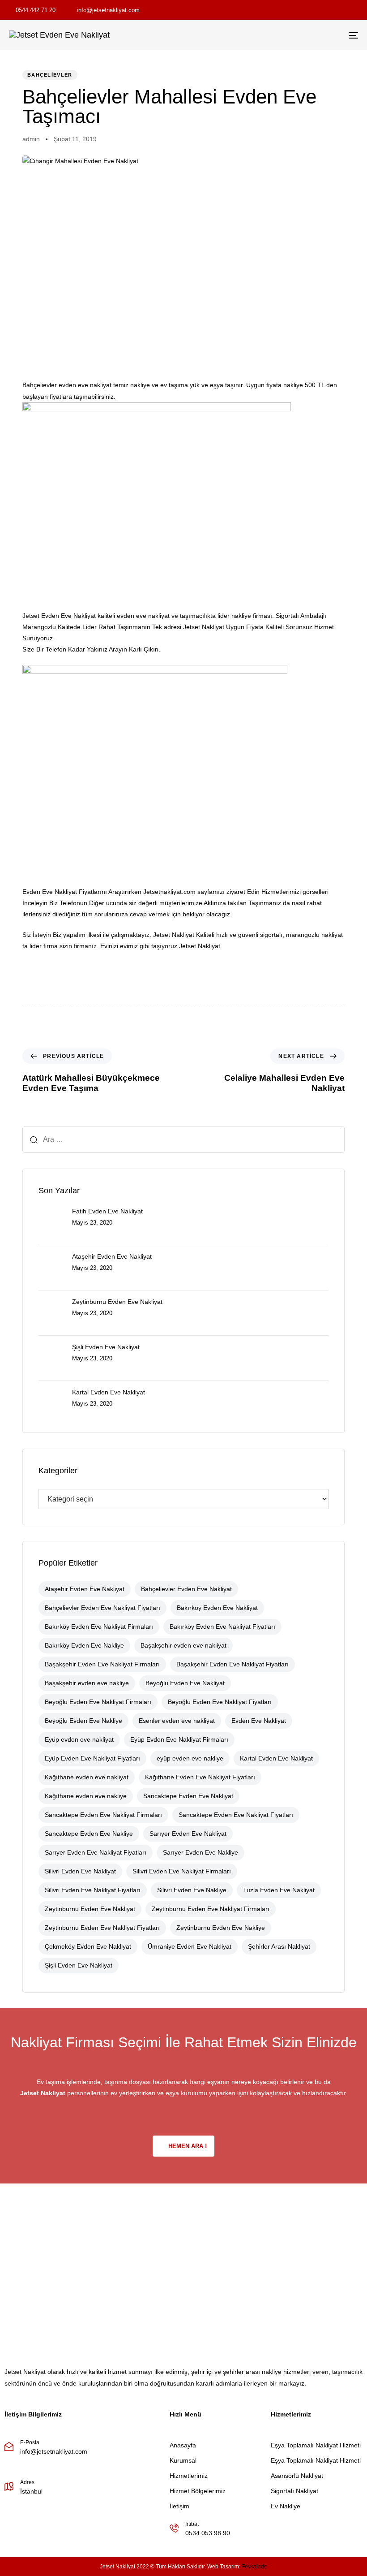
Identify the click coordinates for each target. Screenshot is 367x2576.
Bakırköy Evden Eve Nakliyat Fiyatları (222, 1627)
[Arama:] (183, 1139)
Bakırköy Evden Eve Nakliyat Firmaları (99, 1627)
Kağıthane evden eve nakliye (86, 1796)
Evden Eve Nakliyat (259, 1721)
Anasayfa (183, 2445)
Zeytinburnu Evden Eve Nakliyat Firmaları (211, 1909)
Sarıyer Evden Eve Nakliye (201, 1852)
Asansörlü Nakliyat (297, 2476)
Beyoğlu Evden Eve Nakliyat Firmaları (98, 1702)
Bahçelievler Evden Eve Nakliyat (186, 1589)
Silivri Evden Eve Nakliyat (80, 1871)
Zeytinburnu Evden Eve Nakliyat (90, 1909)
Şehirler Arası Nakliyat (279, 1946)
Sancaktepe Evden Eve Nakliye (89, 1834)
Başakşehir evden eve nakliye (87, 1683)
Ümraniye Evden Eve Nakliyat (190, 1946)
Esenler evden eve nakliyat (177, 1721)
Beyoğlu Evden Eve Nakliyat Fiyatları (220, 1702)
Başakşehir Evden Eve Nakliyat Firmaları (102, 1664)
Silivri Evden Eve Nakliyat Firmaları (182, 1871)
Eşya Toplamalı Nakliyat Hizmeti (316, 2445)
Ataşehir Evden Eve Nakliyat (85, 1589)
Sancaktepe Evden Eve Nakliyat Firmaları (103, 1815)
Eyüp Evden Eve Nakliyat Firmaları (179, 1739)
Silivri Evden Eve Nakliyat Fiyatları (93, 1890)
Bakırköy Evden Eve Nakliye (84, 1645)
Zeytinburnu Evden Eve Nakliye (221, 1928)
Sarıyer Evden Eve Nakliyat (188, 1834)
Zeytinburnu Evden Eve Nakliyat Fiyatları (102, 1928)
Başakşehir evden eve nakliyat (183, 1645)
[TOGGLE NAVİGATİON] (300, 35)
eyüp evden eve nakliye (190, 1758)
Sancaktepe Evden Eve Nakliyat (188, 1796)
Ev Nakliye (286, 2506)
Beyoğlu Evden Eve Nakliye (83, 1721)
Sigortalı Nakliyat (294, 2491)
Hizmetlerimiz (189, 2476)
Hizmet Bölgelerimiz (198, 2491)
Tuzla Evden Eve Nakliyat (279, 1890)
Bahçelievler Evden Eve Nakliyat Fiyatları (102, 1608)
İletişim (179, 2506)
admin (31, 139)
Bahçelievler (50, 75)
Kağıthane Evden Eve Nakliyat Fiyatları (200, 1777)
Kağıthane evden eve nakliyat (87, 1777)
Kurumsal (183, 2460)
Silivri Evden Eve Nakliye (192, 1890)
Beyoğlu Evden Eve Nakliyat (185, 1683)
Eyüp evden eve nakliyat (79, 1739)
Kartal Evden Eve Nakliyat (276, 1758)
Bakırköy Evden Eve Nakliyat (217, 1608)
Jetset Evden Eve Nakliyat (59, 616)
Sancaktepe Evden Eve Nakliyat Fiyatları (236, 1815)
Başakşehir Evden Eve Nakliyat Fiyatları (233, 1664)
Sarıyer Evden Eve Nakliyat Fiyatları (96, 1852)
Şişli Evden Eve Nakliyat (79, 1965)
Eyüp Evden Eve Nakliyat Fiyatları (92, 1758)
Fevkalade (254, 2567)
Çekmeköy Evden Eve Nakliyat (88, 1946)
